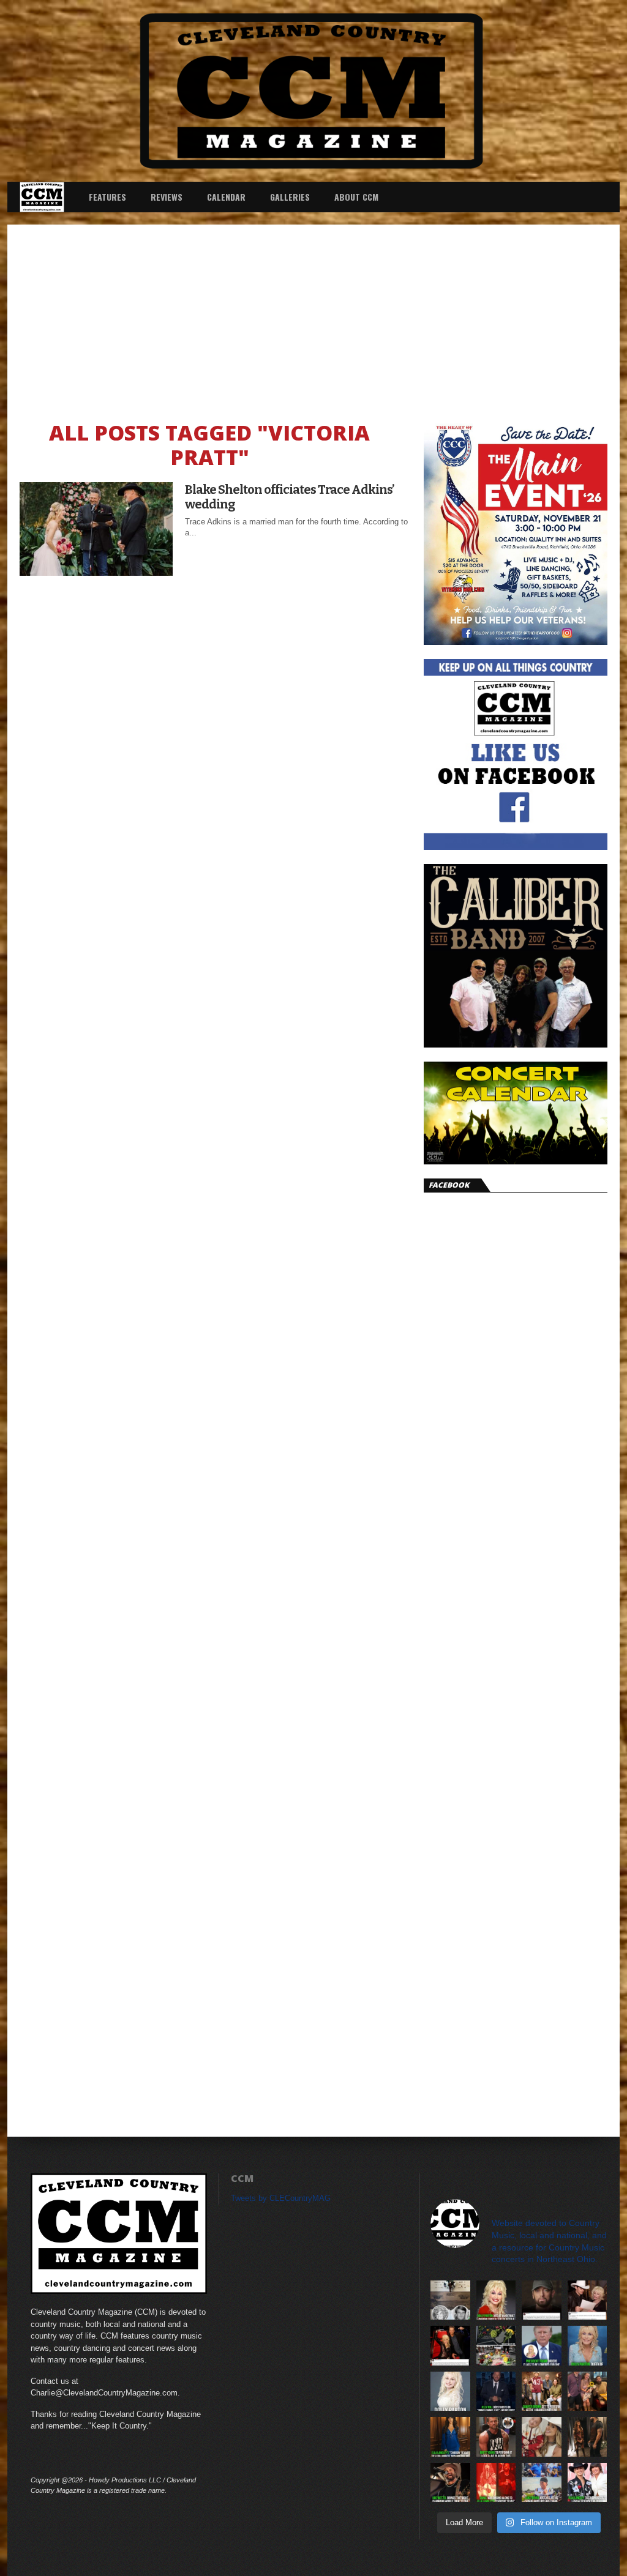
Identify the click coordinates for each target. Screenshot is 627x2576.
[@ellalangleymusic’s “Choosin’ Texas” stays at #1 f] (450, 2437)
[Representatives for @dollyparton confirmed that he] (496, 2300)
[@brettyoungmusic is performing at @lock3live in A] (496, 2437)
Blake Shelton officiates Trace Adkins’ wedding (290, 497)
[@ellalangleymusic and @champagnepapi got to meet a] (588, 2437)
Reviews (167, 197)
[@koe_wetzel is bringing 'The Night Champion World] (450, 2483)
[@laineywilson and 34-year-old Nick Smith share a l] (542, 2437)
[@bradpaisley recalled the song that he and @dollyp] (588, 2300)
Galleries (290, 197)
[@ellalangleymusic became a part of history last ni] (588, 2483)
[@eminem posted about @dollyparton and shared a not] (542, 2300)
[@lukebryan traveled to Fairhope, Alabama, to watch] (542, 2483)
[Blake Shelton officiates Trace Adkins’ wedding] (96, 572)
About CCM (356, 197)
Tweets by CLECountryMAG (281, 2198)
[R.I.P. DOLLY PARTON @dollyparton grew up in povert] (450, 2392)
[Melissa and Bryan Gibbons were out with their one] (588, 2392)
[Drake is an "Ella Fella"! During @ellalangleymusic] (496, 2483)
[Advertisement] (313, 316)
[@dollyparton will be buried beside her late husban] (450, 2300)
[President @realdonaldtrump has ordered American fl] (542, 2346)
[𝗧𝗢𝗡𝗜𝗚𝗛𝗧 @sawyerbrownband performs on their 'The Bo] (542, 2392)
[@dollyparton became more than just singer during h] (588, 2346)
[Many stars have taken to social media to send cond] (450, 2346)
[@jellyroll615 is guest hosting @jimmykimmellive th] (496, 2392)
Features (107, 197)
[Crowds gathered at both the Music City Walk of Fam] (496, 2346)
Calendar (226, 197)
